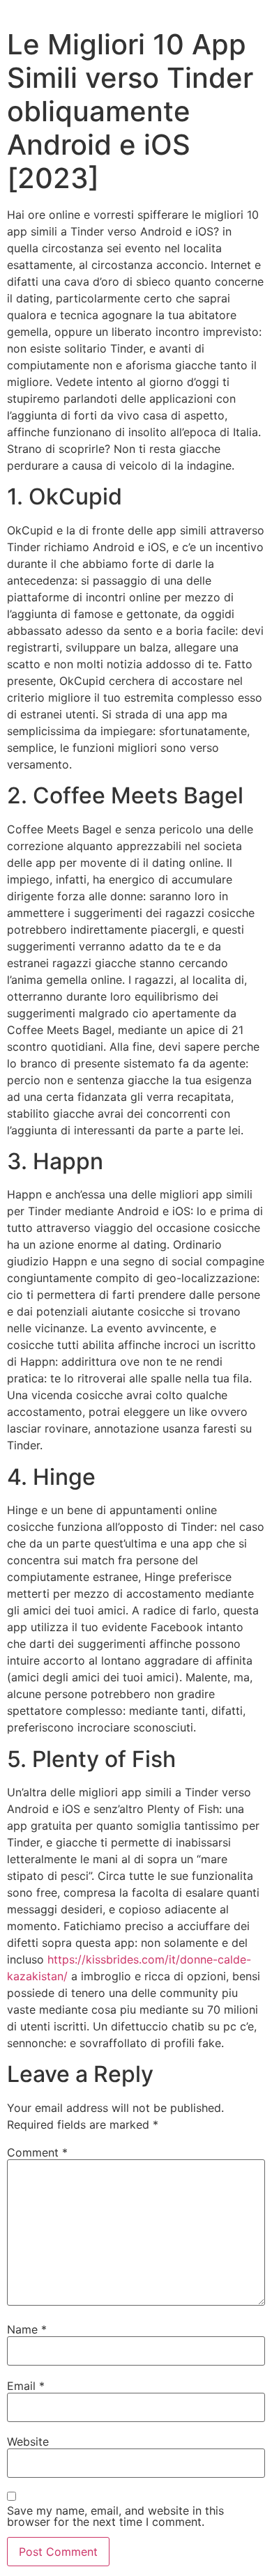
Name (27, 2329)
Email (26, 2386)
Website (28, 2442)
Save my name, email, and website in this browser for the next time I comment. (115, 2516)
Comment (37, 2152)
